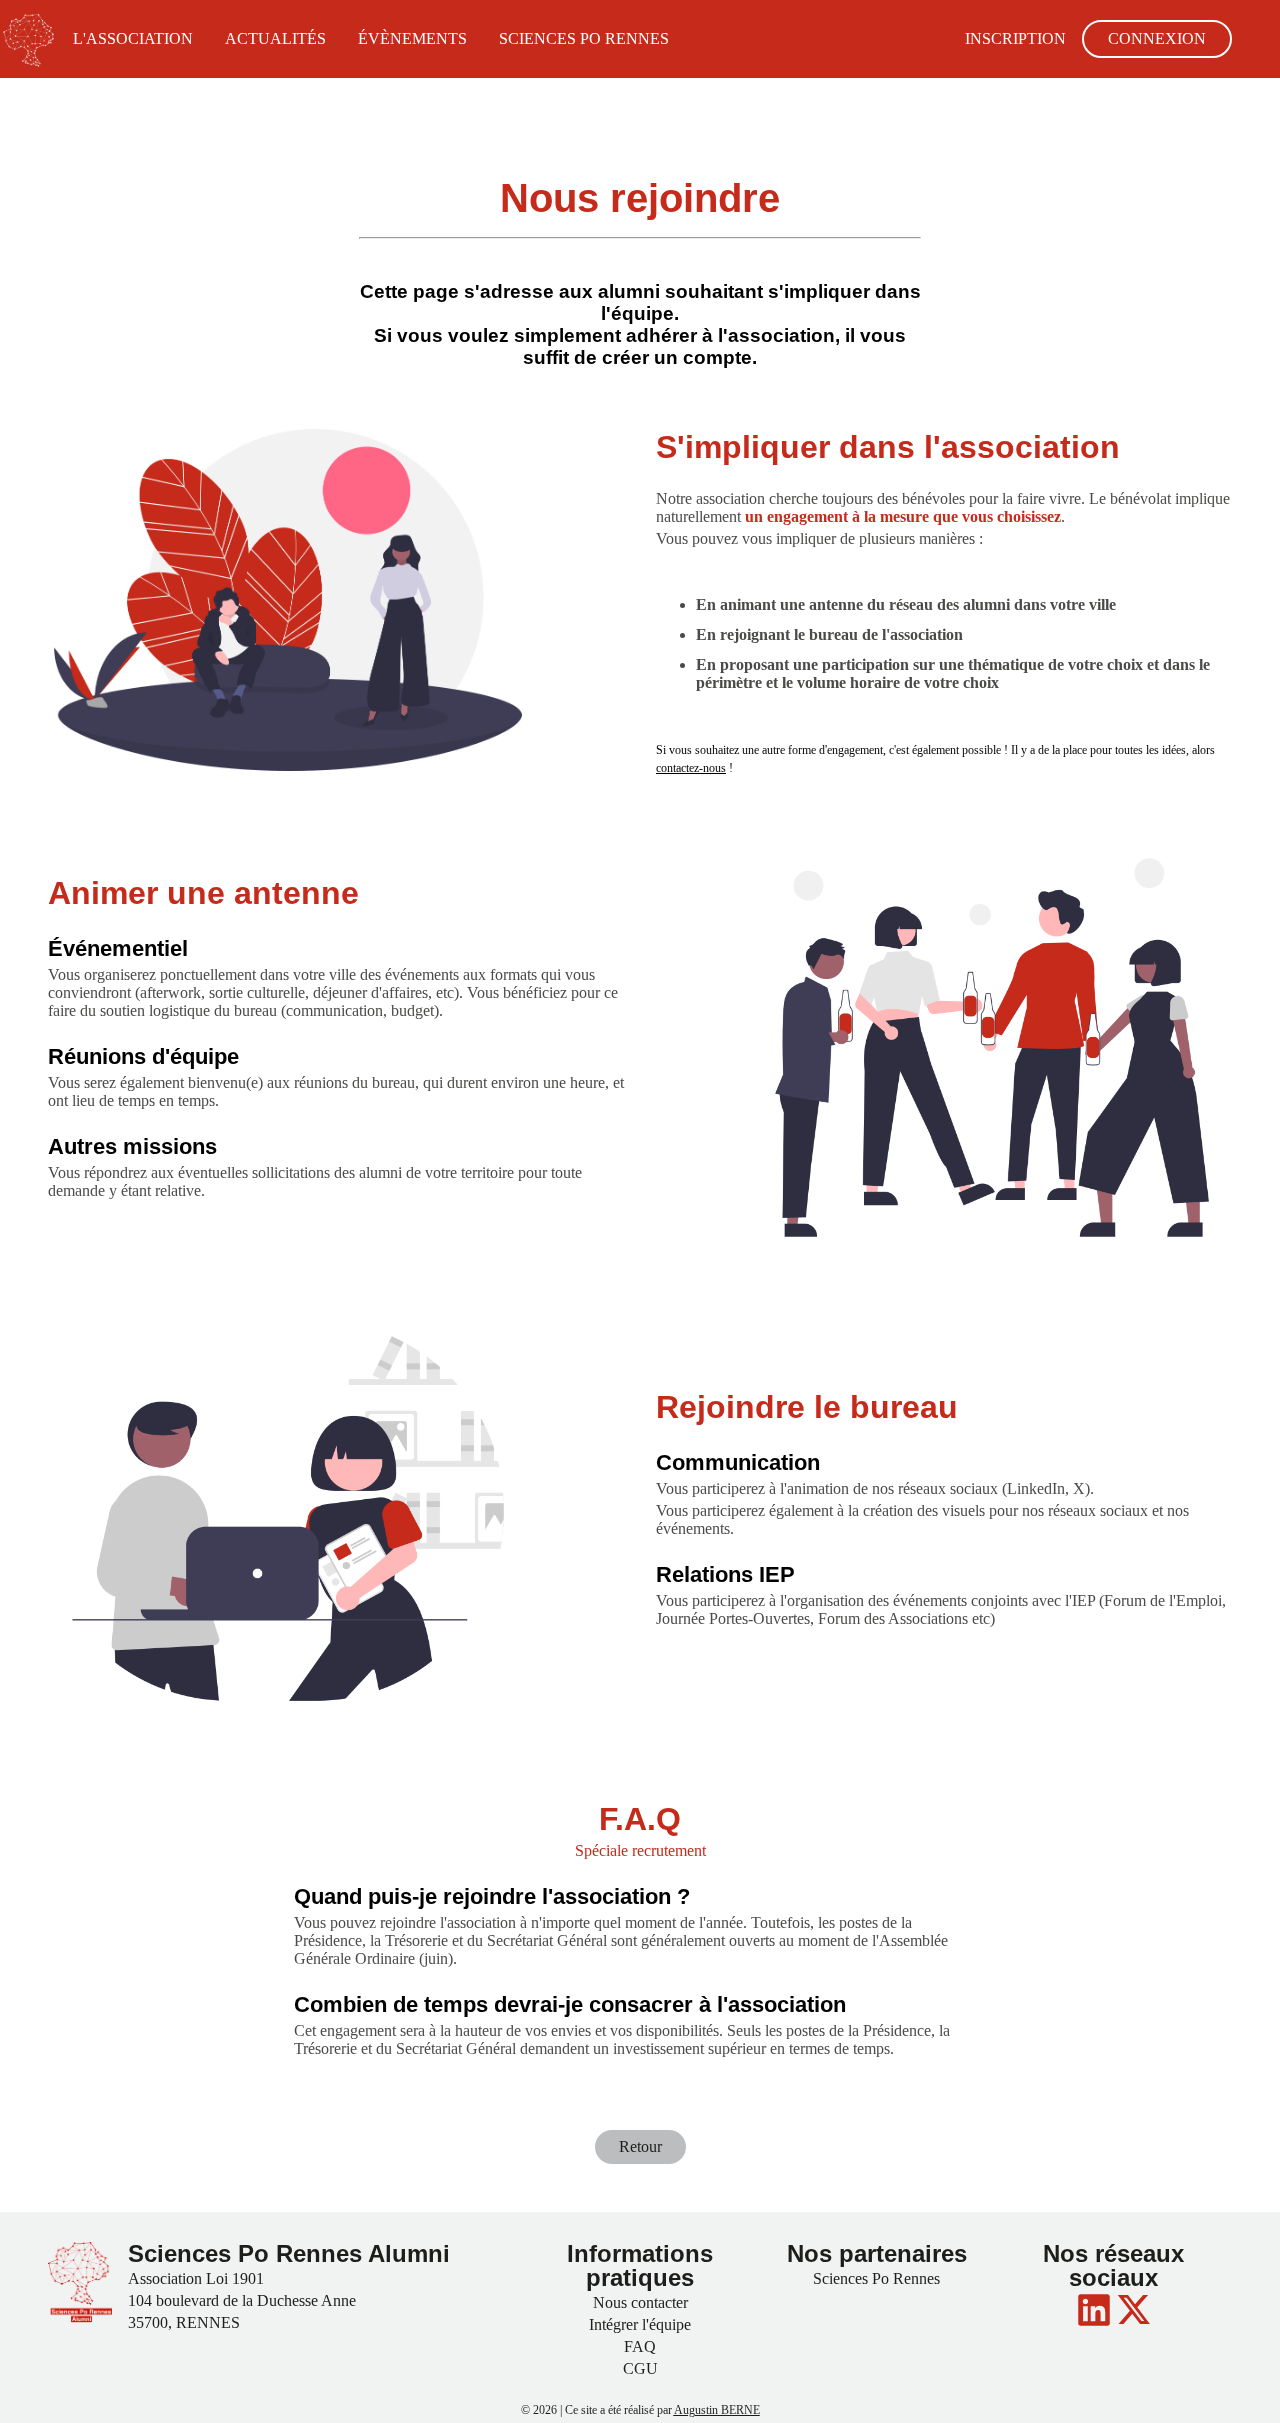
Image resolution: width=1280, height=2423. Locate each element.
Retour (640, 2146)
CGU (640, 2368)
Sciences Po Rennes (876, 2278)
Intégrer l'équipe (640, 2324)
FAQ (640, 2346)
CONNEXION (1157, 38)
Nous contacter (640, 2302)
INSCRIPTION (1015, 38)
